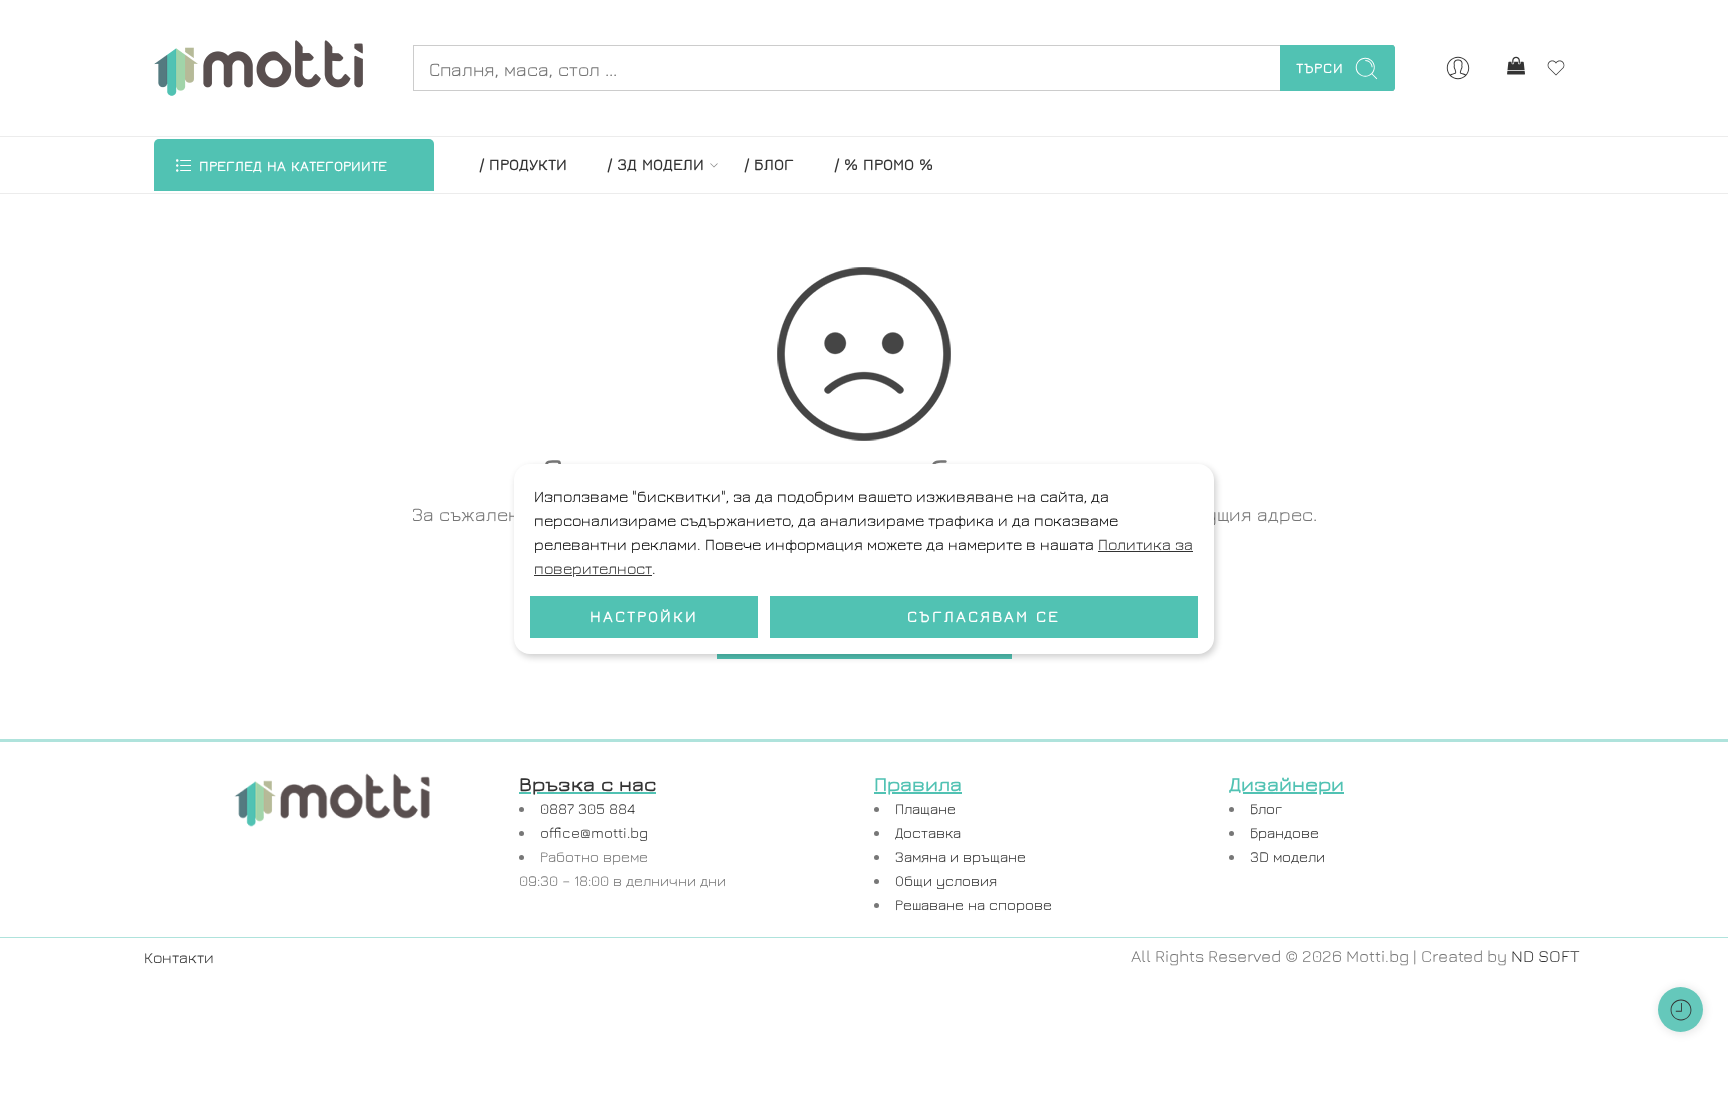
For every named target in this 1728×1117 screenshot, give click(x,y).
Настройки (644, 616)
